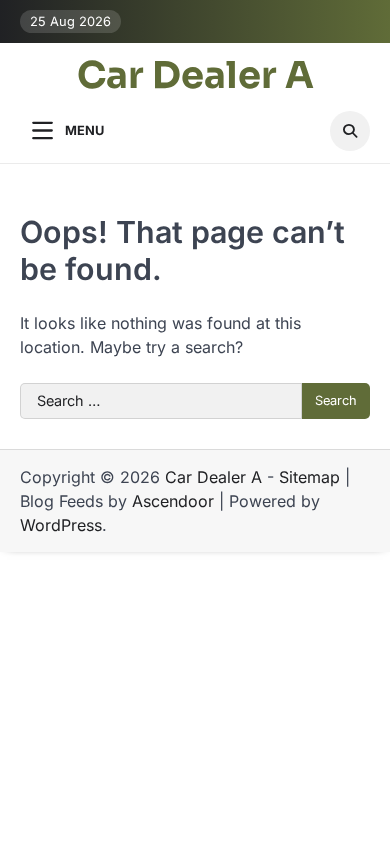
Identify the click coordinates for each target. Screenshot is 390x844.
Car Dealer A (195, 76)
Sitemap (309, 477)
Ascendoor (173, 501)
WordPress (61, 525)
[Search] (350, 131)
